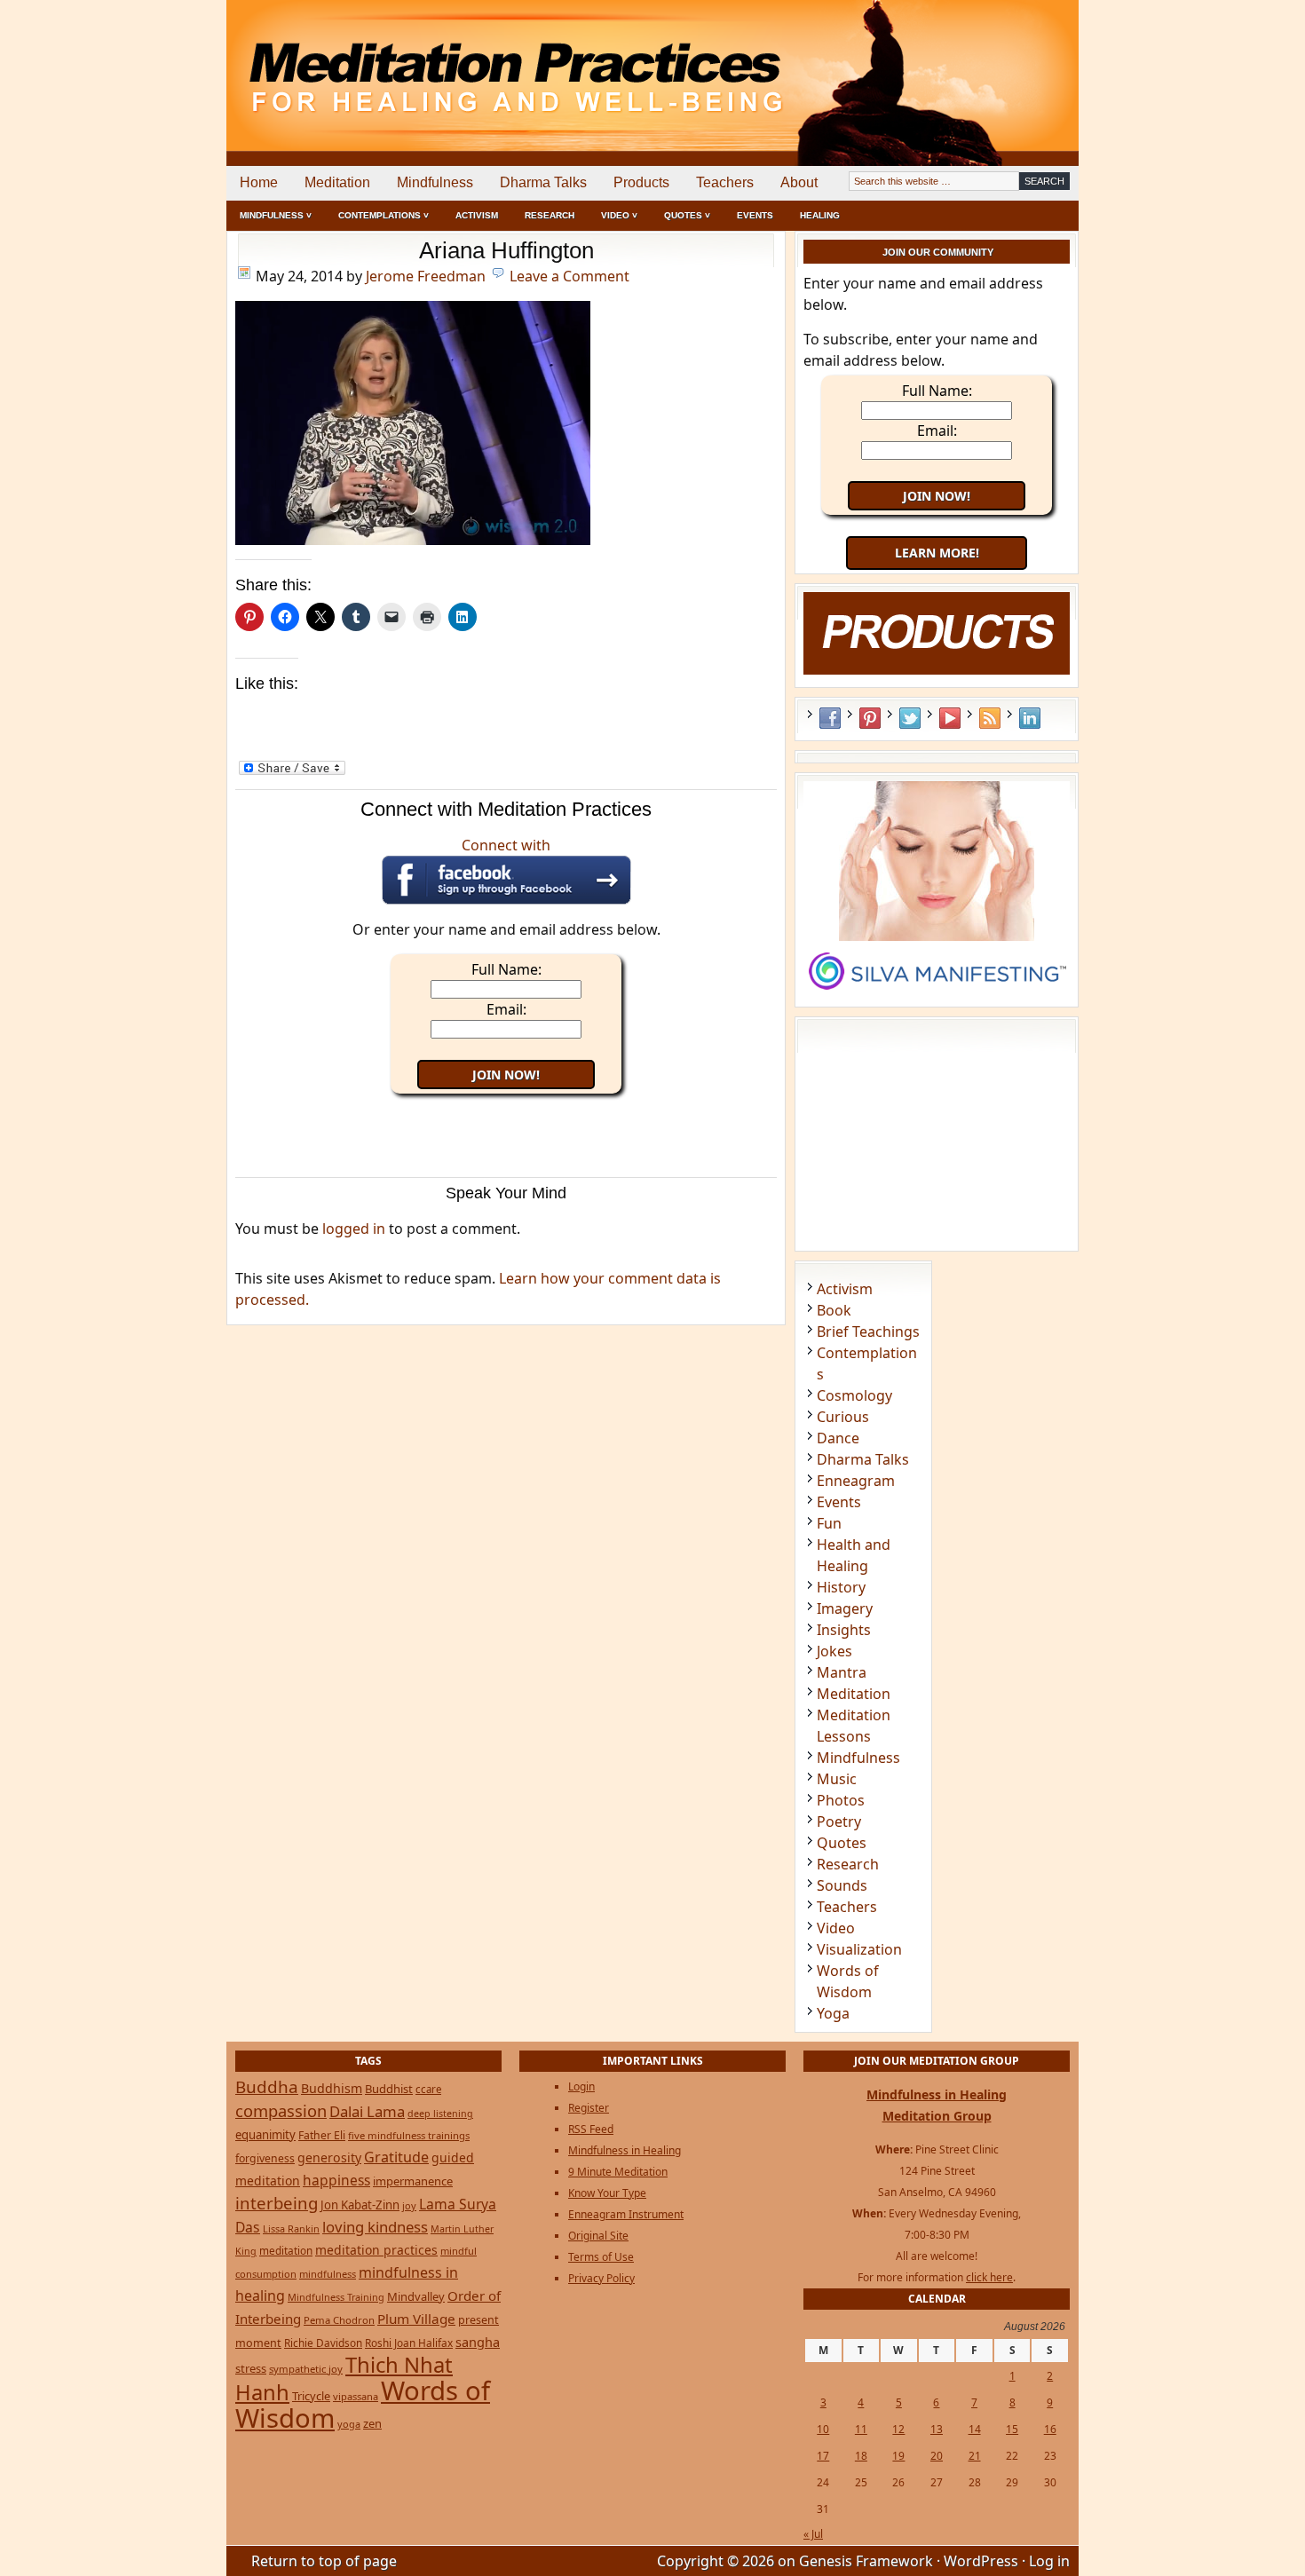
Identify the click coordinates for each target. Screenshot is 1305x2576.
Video (836, 1928)
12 (898, 2429)
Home (259, 182)
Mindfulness (435, 182)
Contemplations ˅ (384, 215)
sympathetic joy (306, 2369)
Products (641, 182)
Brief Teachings (868, 1331)
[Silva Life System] (937, 998)
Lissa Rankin (291, 2228)
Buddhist (389, 2089)
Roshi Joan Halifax (409, 2343)
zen (372, 2423)
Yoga (833, 2013)
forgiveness (265, 2158)
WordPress (981, 2561)
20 (937, 2456)
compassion (281, 2110)
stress (251, 2368)
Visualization (859, 1949)
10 (823, 2429)
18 (861, 2456)
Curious (843, 1417)
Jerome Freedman (426, 276)
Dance (838, 1438)
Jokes (834, 1651)
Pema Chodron (339, 2320)
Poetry (839, 1821)
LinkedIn (1030, 718)
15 (1012, 2429)
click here (989, 2277)
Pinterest (870, 718)
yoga (349, 2424)
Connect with (506, 845)
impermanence (413, 2181)
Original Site (598, 2236)
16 (1050, 2429)
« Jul (813, 2534)
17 (823, 2456)
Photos (841, 1800)
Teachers (725, 182)
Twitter (910, 718)
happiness (336, 2180)
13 (937, 2429)
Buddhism (332, 2088)
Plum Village (416, 2319)
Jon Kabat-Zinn (360, 2205)
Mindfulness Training (336, 2297)
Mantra (842, 1672)
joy (409, 2205)
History (841, 1587)
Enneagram (856, 1481)
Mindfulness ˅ (276, 215)
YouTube (950, 718)
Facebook (830, 718)
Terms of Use (601, 2257)
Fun (829, 1523)
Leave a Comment (569, 276)
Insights (844, 1630)
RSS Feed (990, 718)
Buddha (267, 2087)
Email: (506, 1009)
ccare (428, 2089)
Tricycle (311, 2396)
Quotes (842, 1843)
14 (975, 2429)
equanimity (265, 2135)
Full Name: (506, 969)
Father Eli (322, 2135)
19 (898, 2456)
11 (861, 2429)
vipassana (356, 2396)
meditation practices (376, 2250)
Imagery (845, 1608)
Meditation (337, 182)
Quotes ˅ (687, 215)
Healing (820, 215)
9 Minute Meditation (618, 2172)
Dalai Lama (367, 2111)
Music (837, 1779)
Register (589, 2108)
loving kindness (375, 2227)
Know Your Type (607, 2193)
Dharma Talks (543, 182)
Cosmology (854, 1395)
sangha (478, 2342)
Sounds (842, 1885)
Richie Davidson (323, 2343)
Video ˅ (619, 215)
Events (755, 215)
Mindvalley (416, 2296)
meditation (286, 2250)
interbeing (277, 2203)
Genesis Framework (866, 2561)
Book (834, 1310)
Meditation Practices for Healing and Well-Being (431, 62)
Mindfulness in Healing (625, 2150)
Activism (477, 215)
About (799, 182)
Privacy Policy (601, 2278)
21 (975, 2456)
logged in (354, 1229)
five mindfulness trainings (409, 2135)
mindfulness (328, 2274)
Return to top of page (324, 2561)
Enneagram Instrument (626, 2214)
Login (581, 2086)
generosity (329, 2157)
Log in (1049, 2561)
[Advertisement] (1005, 62)
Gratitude (396, 2157)
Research (550, 215)
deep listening (440, 2114)
